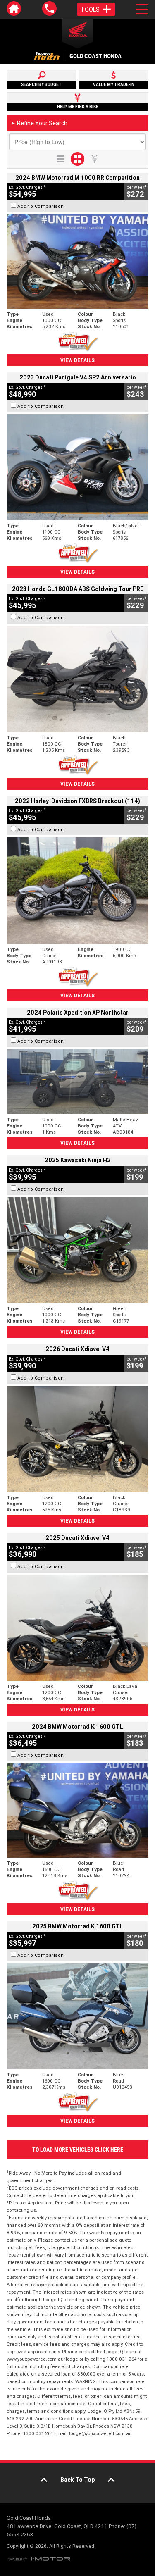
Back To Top (77, 2480)
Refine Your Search (39, 123)
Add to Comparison (41, 206)
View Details (77, 360)
